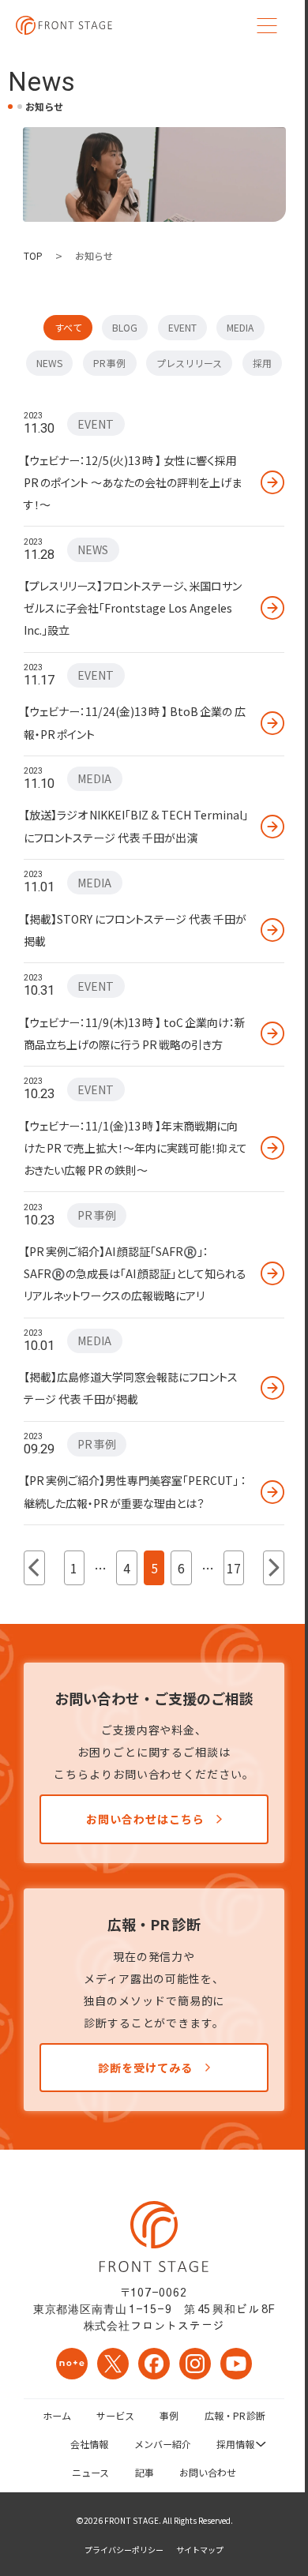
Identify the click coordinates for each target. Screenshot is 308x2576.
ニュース (90, 2472)
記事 (145, 2472)
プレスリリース (189, 363)
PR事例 (110, 363)
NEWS (49, 363)
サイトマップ (200, 2550)
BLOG (125, 327)
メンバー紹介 (163, 2444)
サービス (115, 2415)
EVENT (182, 327)
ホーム (57, 2415)
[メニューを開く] (267, 25)
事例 (169, 2415)
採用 (262, 363)
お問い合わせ (208, 2472)
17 (234, 1568)
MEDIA (240, 327)
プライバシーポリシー (124, 2550)
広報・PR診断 (235, 2415)
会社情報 (89, 2444)
